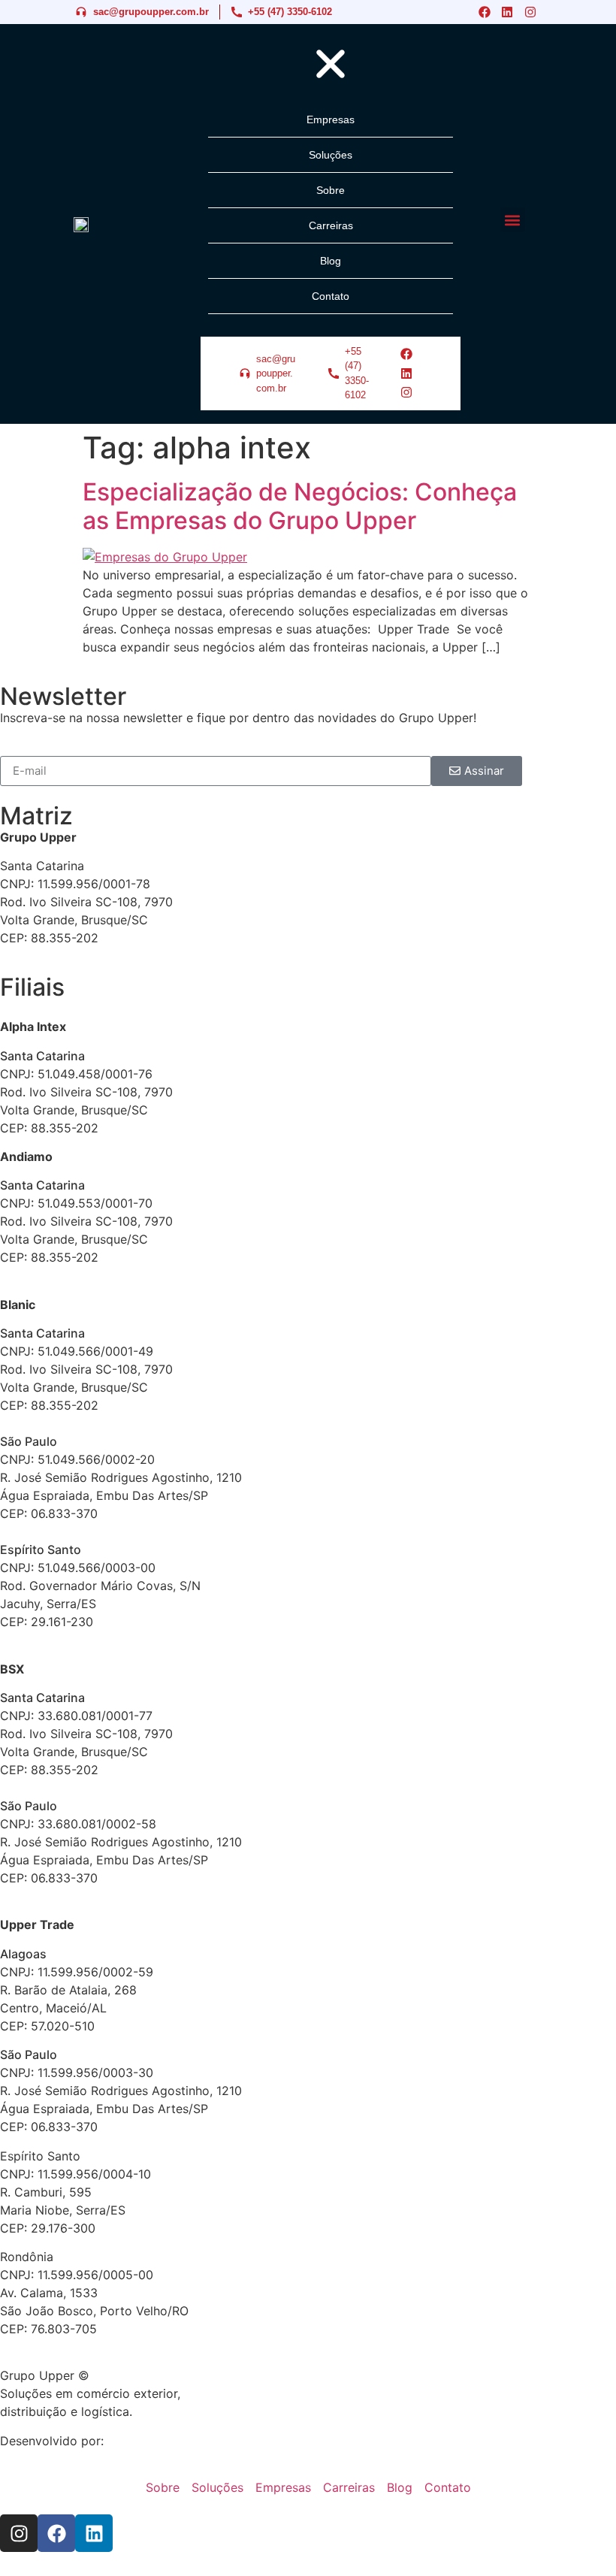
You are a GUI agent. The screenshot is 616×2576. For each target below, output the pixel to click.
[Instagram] (530, 12)
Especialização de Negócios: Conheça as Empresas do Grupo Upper (300, 506)
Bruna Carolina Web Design (185, 2441)
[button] (513, 220)
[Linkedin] (507, 12)
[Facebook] (485, 12)
